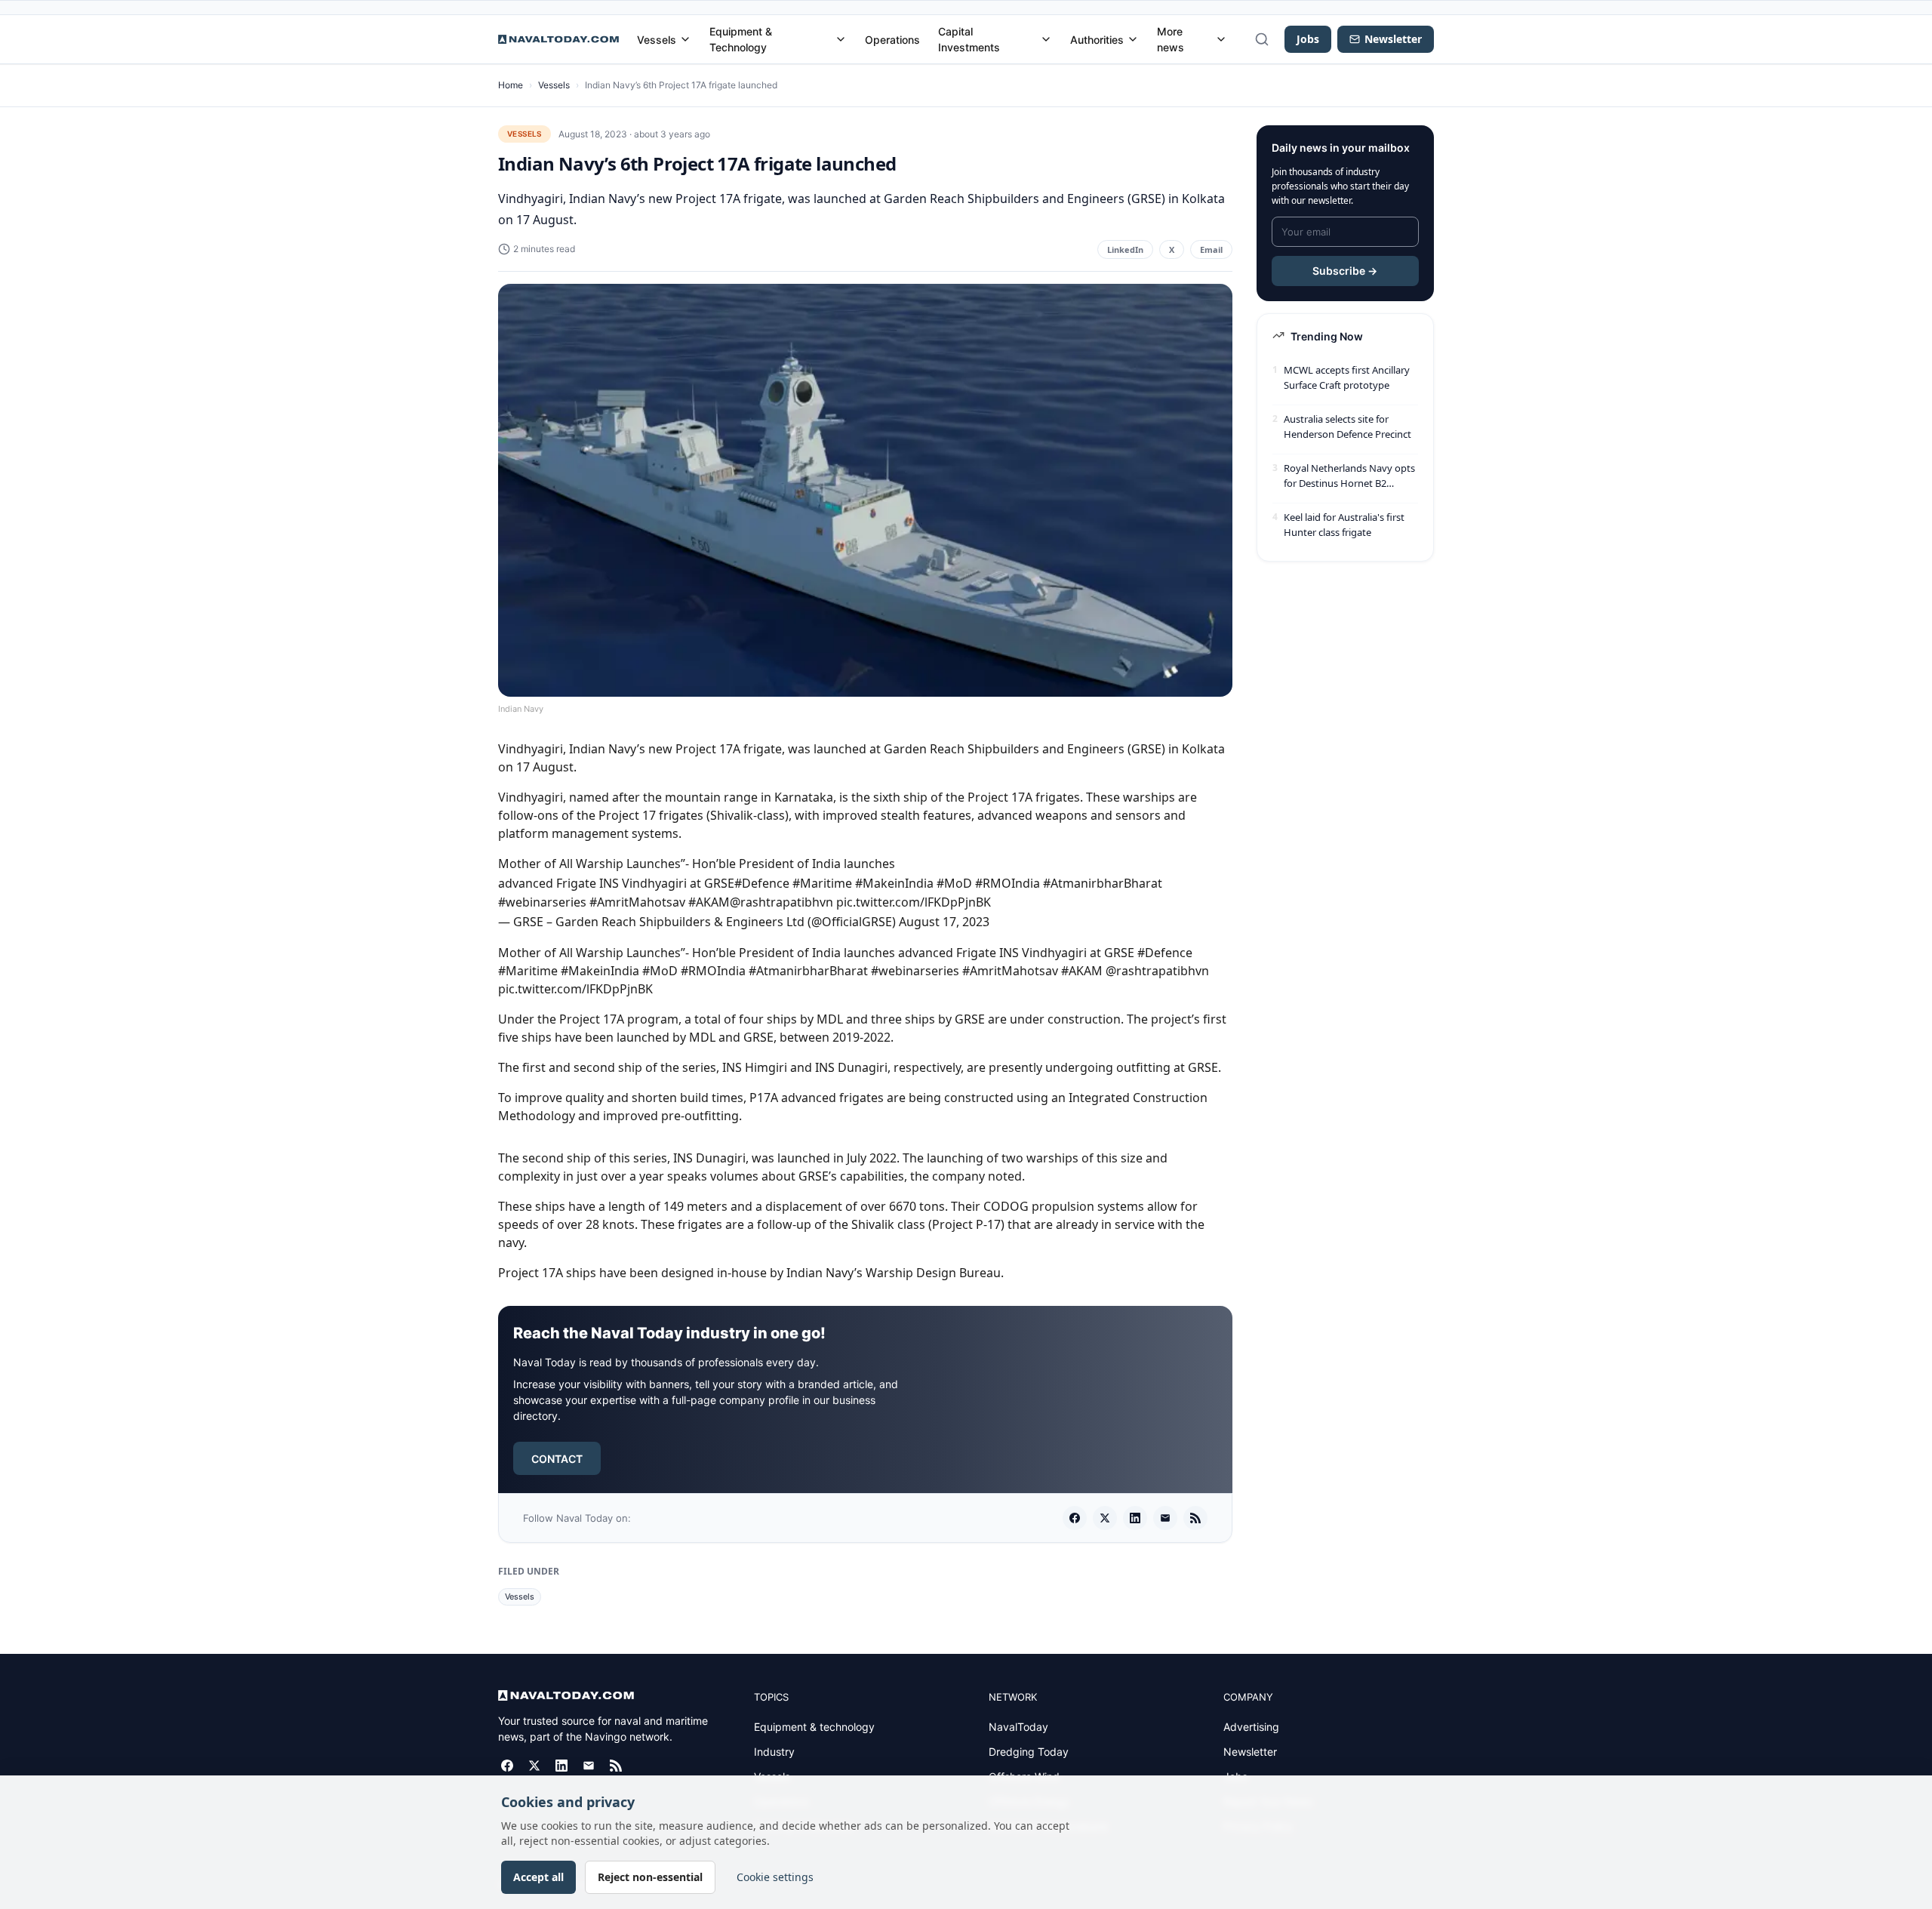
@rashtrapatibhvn (781, 902)
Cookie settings (775, 1877)
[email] (1165, 1518)
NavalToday (1018, 1727)
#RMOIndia (1008, 883)
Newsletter (1250, 1752)
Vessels (657, 40)
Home (511, 85)
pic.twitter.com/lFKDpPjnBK (914, 902)
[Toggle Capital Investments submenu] (1046, 39)
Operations (892, 40)
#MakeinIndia (894, 883)
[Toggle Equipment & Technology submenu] (841, 39)
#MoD (954, 883)
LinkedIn (1125, 249)
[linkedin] (1135, 1518)
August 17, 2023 (944, 922)
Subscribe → (1345, 271)
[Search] (1262, 39)
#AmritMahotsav (637, 902)
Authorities (1097, 40)
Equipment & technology (814, 1727)
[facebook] (1075, 1518)
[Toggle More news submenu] (1221, 39)
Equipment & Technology (741, 39)
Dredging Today (1029, 1752)
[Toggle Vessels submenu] (685, 39)
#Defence (762, 883)
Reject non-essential (650, 1877)
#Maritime (822, 883)
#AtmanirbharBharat (1103, 883)
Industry (774, 1752)
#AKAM (709, 902)
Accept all (538, 1877)
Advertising (1251, 1727)
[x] (1105, 1518)
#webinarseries (542, 902)
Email (1211, 249)
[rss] (1195, 1518)
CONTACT (557, 1459)
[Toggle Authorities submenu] (1133, 39)
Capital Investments (969, 39)
